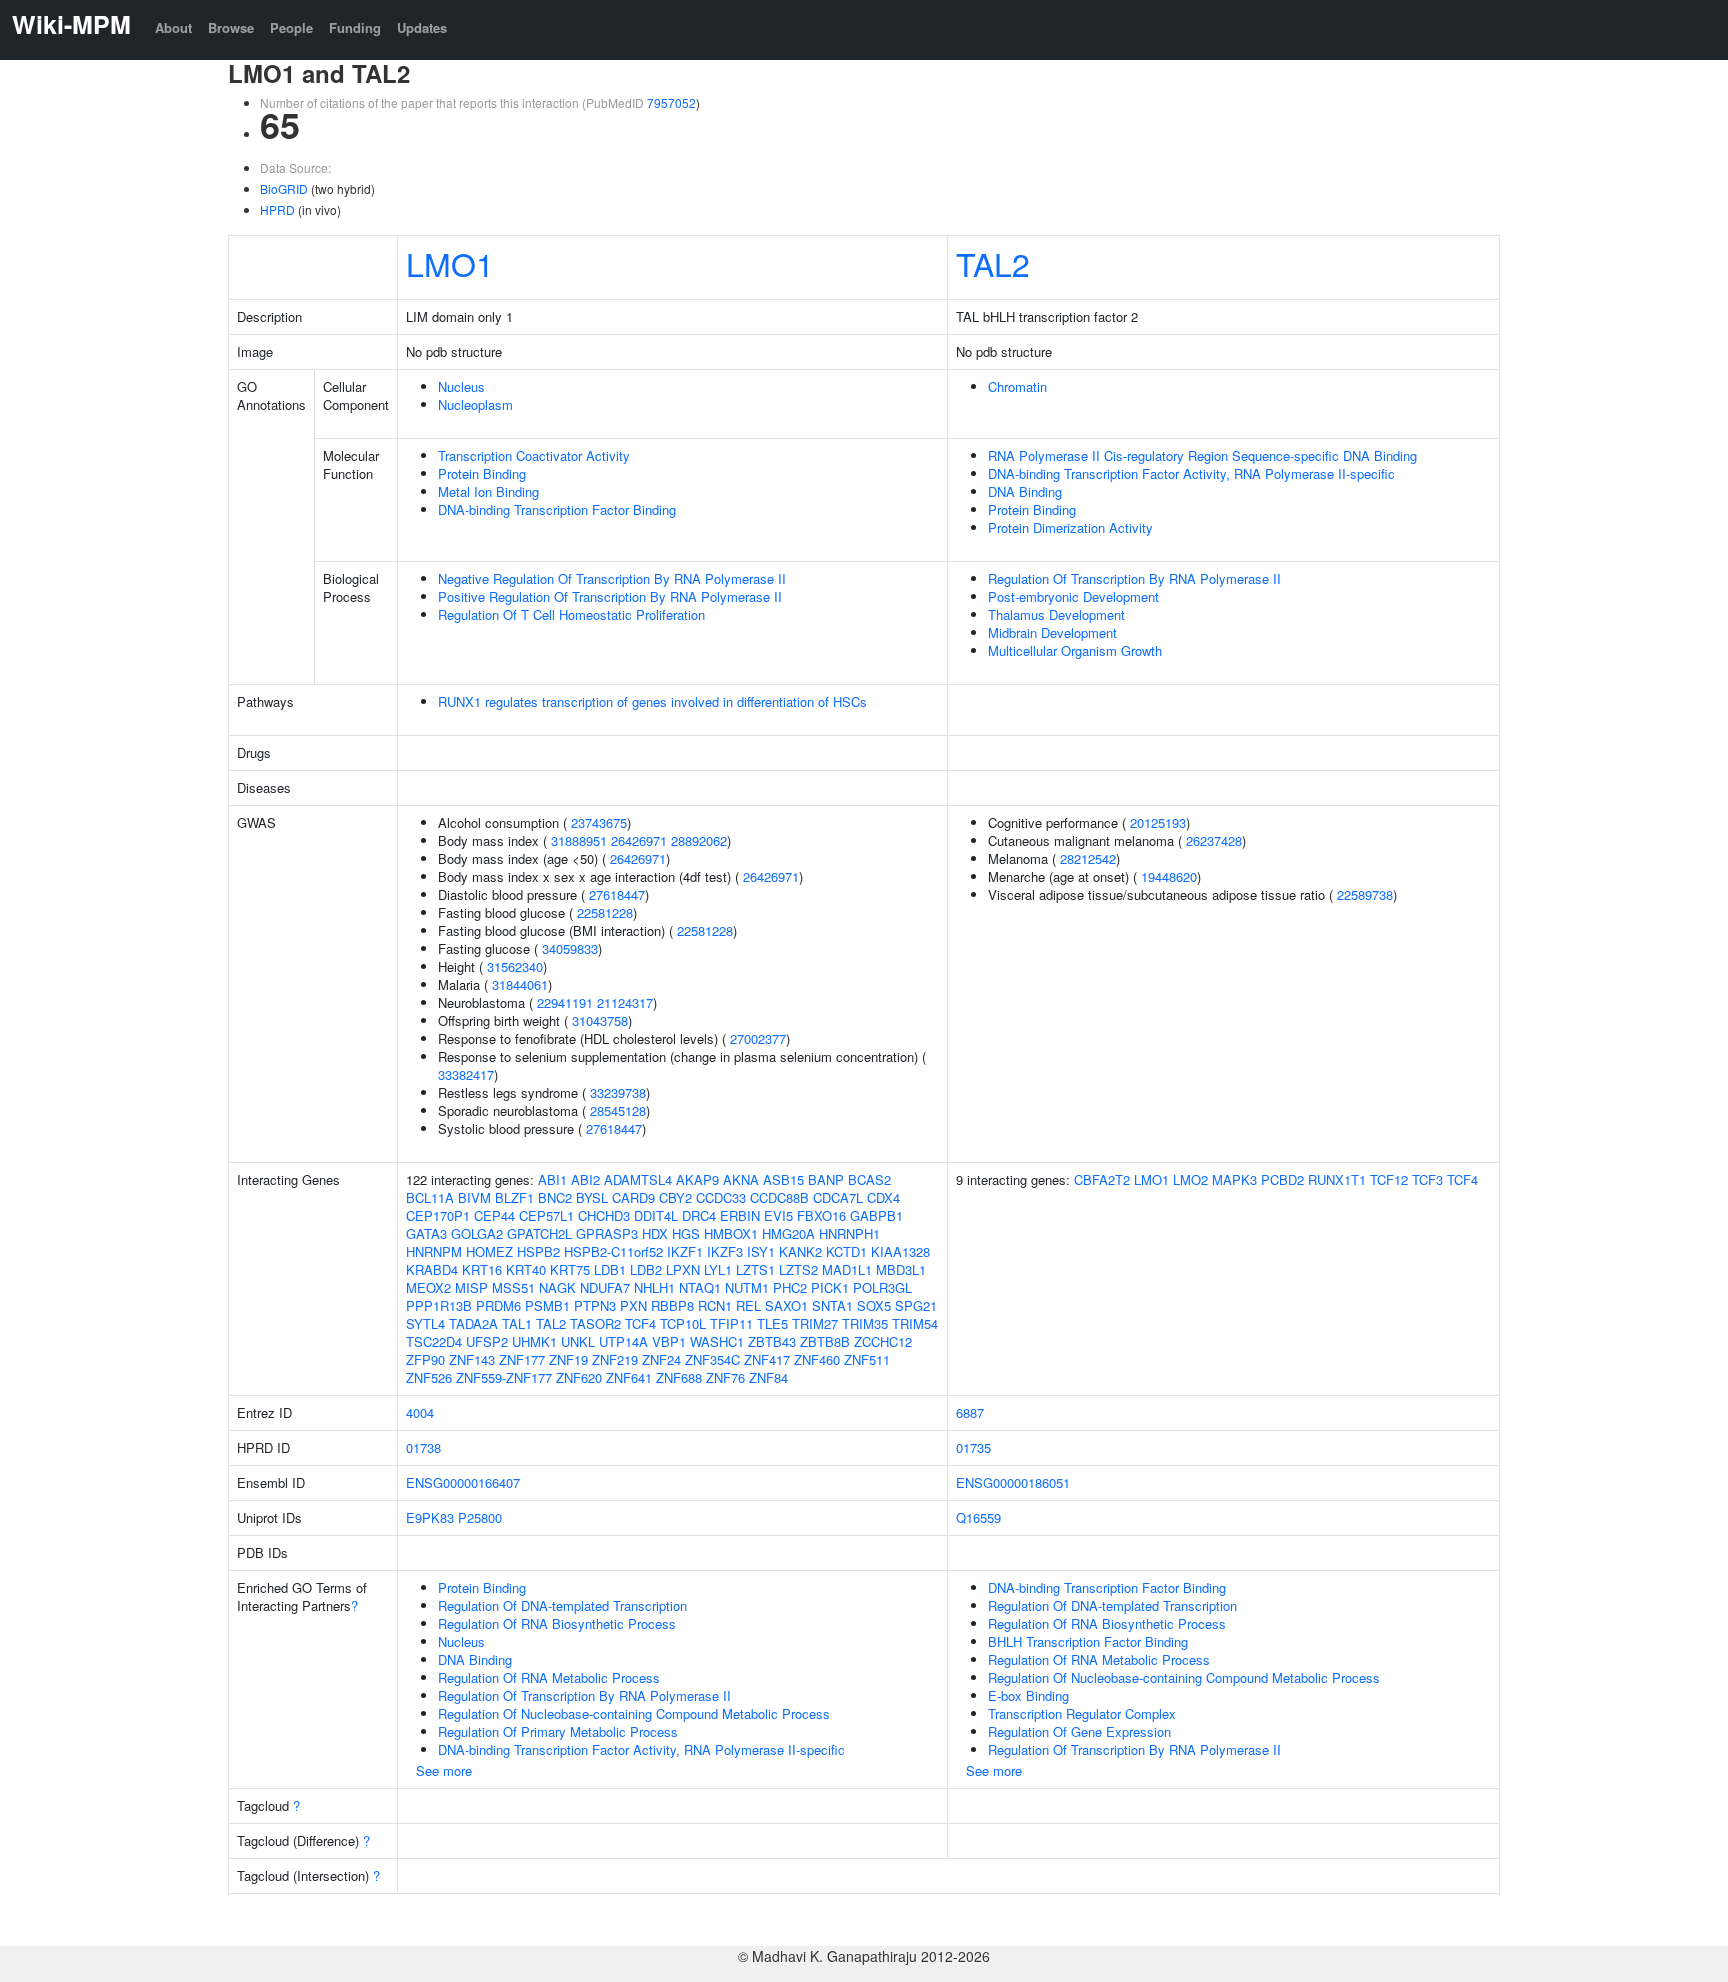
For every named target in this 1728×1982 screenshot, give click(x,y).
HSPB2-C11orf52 (613, 1251)
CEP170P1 (438, 1215)
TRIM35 (865, 1323)
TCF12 (1389, 1179)
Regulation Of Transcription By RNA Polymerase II (1134, 578)
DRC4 (699, 1215)
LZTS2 (798, 1269)
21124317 (625, 1002)
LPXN (683, 1269)
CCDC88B (779, 1197)
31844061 (520, 984)
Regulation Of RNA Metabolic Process (549, 1677)
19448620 (1169, 876)
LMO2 (1190, 1179)
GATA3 (426, 1233)
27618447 (617, 894)
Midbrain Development (1052, 632)
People (291, 27)
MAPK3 (1234, 1179)
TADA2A (473, 1323)
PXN (633, 1305)
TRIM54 (915, 1323)
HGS (686, 1233)
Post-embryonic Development (1073, 596)
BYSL (592, 1197)
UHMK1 (534, 1341)
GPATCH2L (539, 1233)
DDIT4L (656, 1215)
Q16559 (978, 1517)
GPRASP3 (607, 1233)
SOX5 (874, 1305)
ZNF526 (429, 1377)
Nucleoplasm (475, 404)
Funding (355, 27)
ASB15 (783, 1179)
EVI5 (778, 1215)
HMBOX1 (731, 1233)
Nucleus (461, 386)
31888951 (579, 840)
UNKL (578, 1341)
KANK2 (800, 1251)
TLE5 (772, 1323)
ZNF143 (472, 1359)
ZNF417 (767, 1359)
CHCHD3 (604, 1215)
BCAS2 (869, 1179)
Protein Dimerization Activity (1070, 527)
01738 (423, 1447)
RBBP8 (672, 1305)
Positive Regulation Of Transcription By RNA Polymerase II (610, 596)
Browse (231, 27)
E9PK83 (430, 1517)
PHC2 (790, 1287)
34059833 (570, 948)
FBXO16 (821, 1215)
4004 (420, 1412)
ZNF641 (629, 1377)
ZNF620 (579, 1377)
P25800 (480, 1517)
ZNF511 (867, 1359)
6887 (970, 1412)
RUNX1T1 (1337, 1179)
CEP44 (494, 1215)
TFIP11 (731, 1323)
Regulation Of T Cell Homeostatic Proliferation (571, 614)
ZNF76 (725, 1377)
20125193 (1158, 822)
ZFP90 (425, 1359)
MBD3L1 (901, 1269)
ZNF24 (661, 1359)
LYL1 (718, 1269)
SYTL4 (425, 1323)
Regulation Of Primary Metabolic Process (558, 1731)
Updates (422, 27)
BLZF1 (514, 1197)
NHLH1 (654, 1287)
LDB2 (646, 1269)
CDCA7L (838, 1197)
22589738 (1365, 894)
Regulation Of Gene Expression (1079, 1731)
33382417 (466, 1074)
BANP (826, 1179)
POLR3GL (882, 1287)
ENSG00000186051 (1013, 1482)
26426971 (639, 840)
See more (444, 1770)
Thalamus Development (1056, 614)
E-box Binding (1028, 1695)
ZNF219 (615, 1359)
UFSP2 (487, 1341)
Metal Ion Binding (488, 491)
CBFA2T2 (1102, 1179)
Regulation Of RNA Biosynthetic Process (557, 1623)
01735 (973, 1447)
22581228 (605, 912)
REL (748, 1305)
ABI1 (552, 1179)
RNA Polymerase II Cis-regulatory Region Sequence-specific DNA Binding (1202, 455)
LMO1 (450, 263)
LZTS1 (755, 1269)
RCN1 (715, 1305)
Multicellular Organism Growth (1075, 650)
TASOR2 (595, 1323)
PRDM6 (498, 1305)
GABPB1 (876, 1215)
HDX (655, 1233)
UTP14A (623, 1341)
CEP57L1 (546, 1215)
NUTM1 (747, 1287)
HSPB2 (538, 1251)
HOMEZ (489, 1251)
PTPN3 (595, 1305)
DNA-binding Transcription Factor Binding (557, 509)
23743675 (599, 822)
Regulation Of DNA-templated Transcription (562, 1605)
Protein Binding (482, 473)
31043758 (600, 1020)
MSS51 (513, 1287)
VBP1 (669, 1341)
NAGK (557, 1287)
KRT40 (526, 1269)
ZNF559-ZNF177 (504, 1377)
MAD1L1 (847, 1269)
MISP (471, 1287)
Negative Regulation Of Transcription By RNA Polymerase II (612, 578)
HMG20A (788, 1233)
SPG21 (916, 1305)
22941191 (565, 1002)
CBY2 (675, 1197)
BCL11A (430, 1197)
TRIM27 (815, 1323)
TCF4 (640, 1323)
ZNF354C (712, 1359)
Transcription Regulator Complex (1082, 1713)
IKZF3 (725, 1251)
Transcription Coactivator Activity (534, 455)
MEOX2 (428, 1287)
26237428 (1214, 840)
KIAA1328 (900, 1251)
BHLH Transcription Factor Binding (1088, 1641)
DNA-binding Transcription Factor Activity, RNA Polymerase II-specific (1191, 473)
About (173, 27)
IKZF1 (685, 1251)
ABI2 (585, 1179)
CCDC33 (721, 1197)
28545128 (618, 1110)
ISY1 (761, 1251)
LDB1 (610, 1269)
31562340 (515, 966)
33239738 (618, 1092)
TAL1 (517, 1323)
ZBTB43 (772, 1341)
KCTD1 (846, 1251)
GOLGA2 (477, 1233)
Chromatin (1017, 386)
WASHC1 (717, 1341)
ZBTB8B (825, 1341)
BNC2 (555, 1197)
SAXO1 (786, 1305)
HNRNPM (434, 1251)
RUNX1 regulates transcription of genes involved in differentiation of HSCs (652, 701)
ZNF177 (522, 1359)
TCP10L (683, 1323)
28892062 (699, 840)
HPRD (277, 209)
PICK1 (830, 1287)
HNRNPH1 (849, 1233)
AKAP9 (697, 1179)
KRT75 (570, 1269)
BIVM (474, 1197)
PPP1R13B (439, 1305)
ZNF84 (768, 1377)
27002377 (758, 1038)
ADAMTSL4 (638, 1179)
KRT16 (482, 1269)
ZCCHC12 (883, 1341)
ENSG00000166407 (463, 1482)
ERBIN (740, 1215)
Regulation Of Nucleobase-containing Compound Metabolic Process (634, 1713)
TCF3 (1427, 1179)
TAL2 (993, 263)
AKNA (741, 1179)
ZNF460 (817, 1359)
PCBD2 (1282, 1179)
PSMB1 (547, 1305)
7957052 (671, 102)
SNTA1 (832, 1305)
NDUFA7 (605, 1287)
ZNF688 (679, 1377)
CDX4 (883, 1197)
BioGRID (284, 188)
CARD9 (633, 1197)
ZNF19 (568, 1359)
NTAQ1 (700, 1287)
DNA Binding (1025, 491)
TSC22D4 (434, 1341)
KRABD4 (432, 1269)
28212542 (1088, 858)
